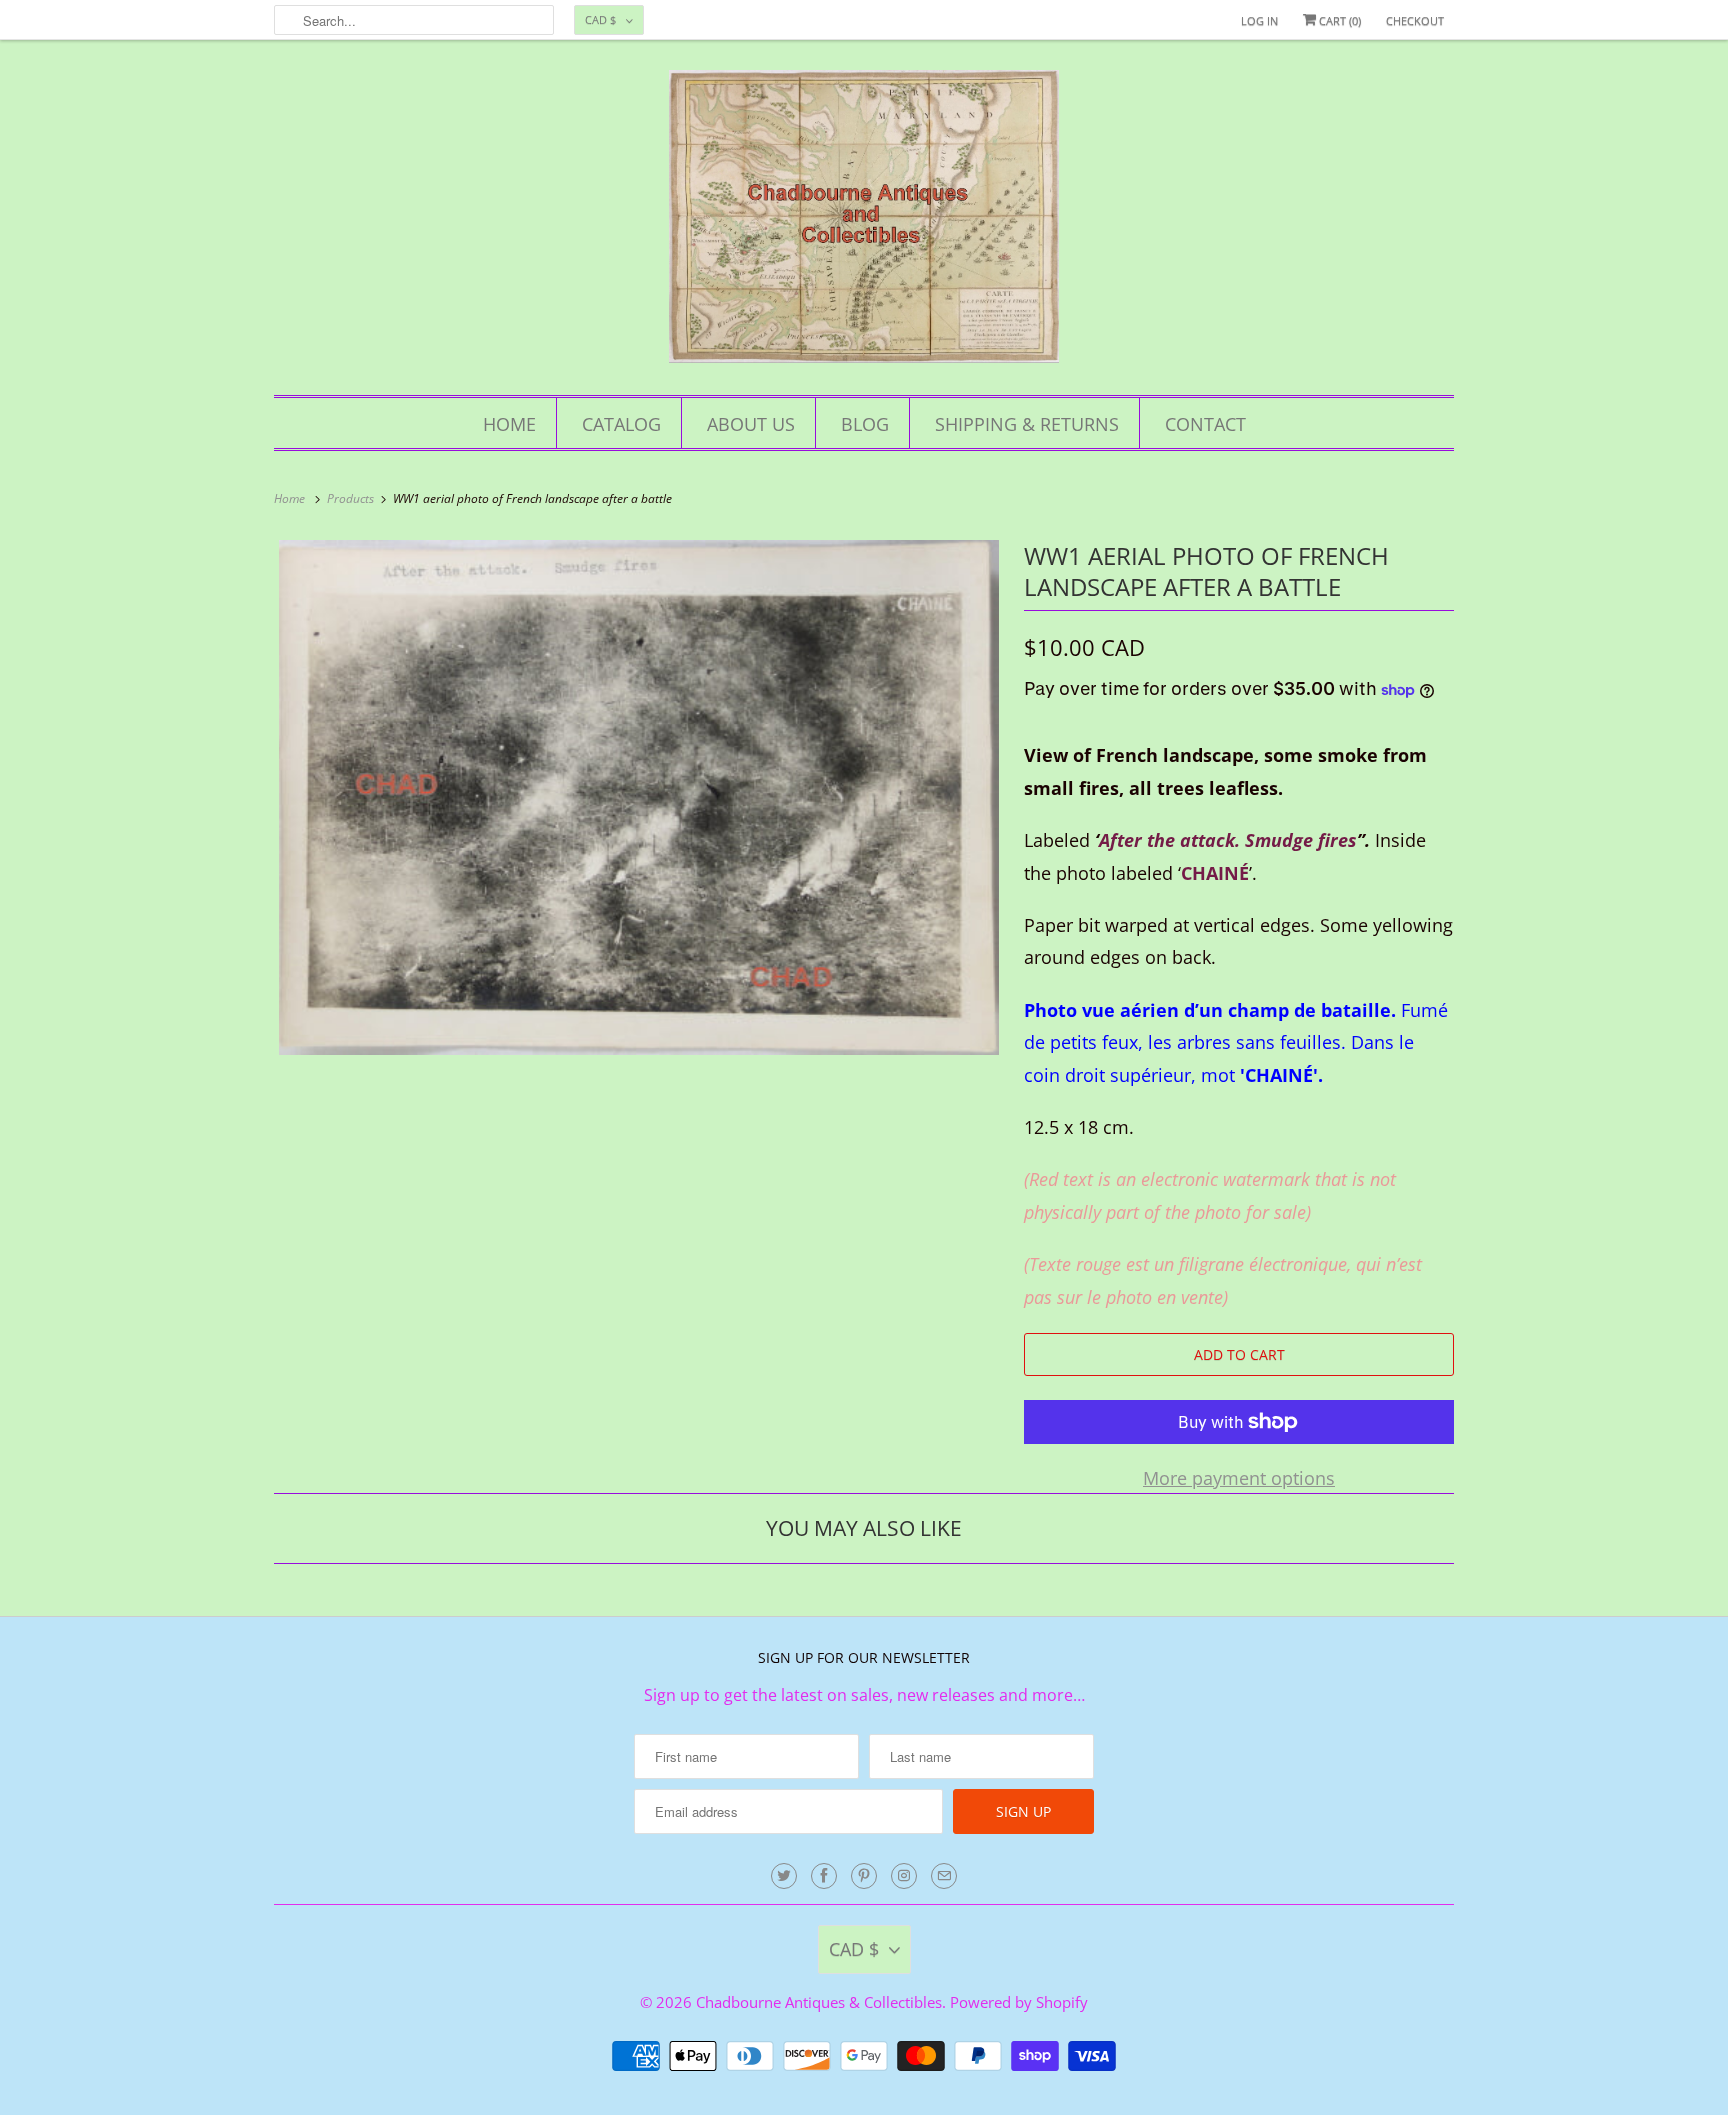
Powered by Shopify (1019, 2002)
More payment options (1239, 1478)
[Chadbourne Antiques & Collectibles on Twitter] (784, 1876)
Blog (865, 424)
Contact (1205, 424)
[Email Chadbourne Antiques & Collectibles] (944, 1876)
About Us (751, 424)
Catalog (621, 424)
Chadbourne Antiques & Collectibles (819, 2002)
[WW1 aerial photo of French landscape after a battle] (639, 798)
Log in (1259, 20)
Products (352, 498)
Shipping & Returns (1027, 424)
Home (509, 424)
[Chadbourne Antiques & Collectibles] (864, 222)
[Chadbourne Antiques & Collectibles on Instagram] (904, 1876)
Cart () (1338, 20)
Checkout (1415, 20)
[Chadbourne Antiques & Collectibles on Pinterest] (864, 1876)
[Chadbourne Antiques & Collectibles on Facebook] (824, 1876)
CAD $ (600, 19)
